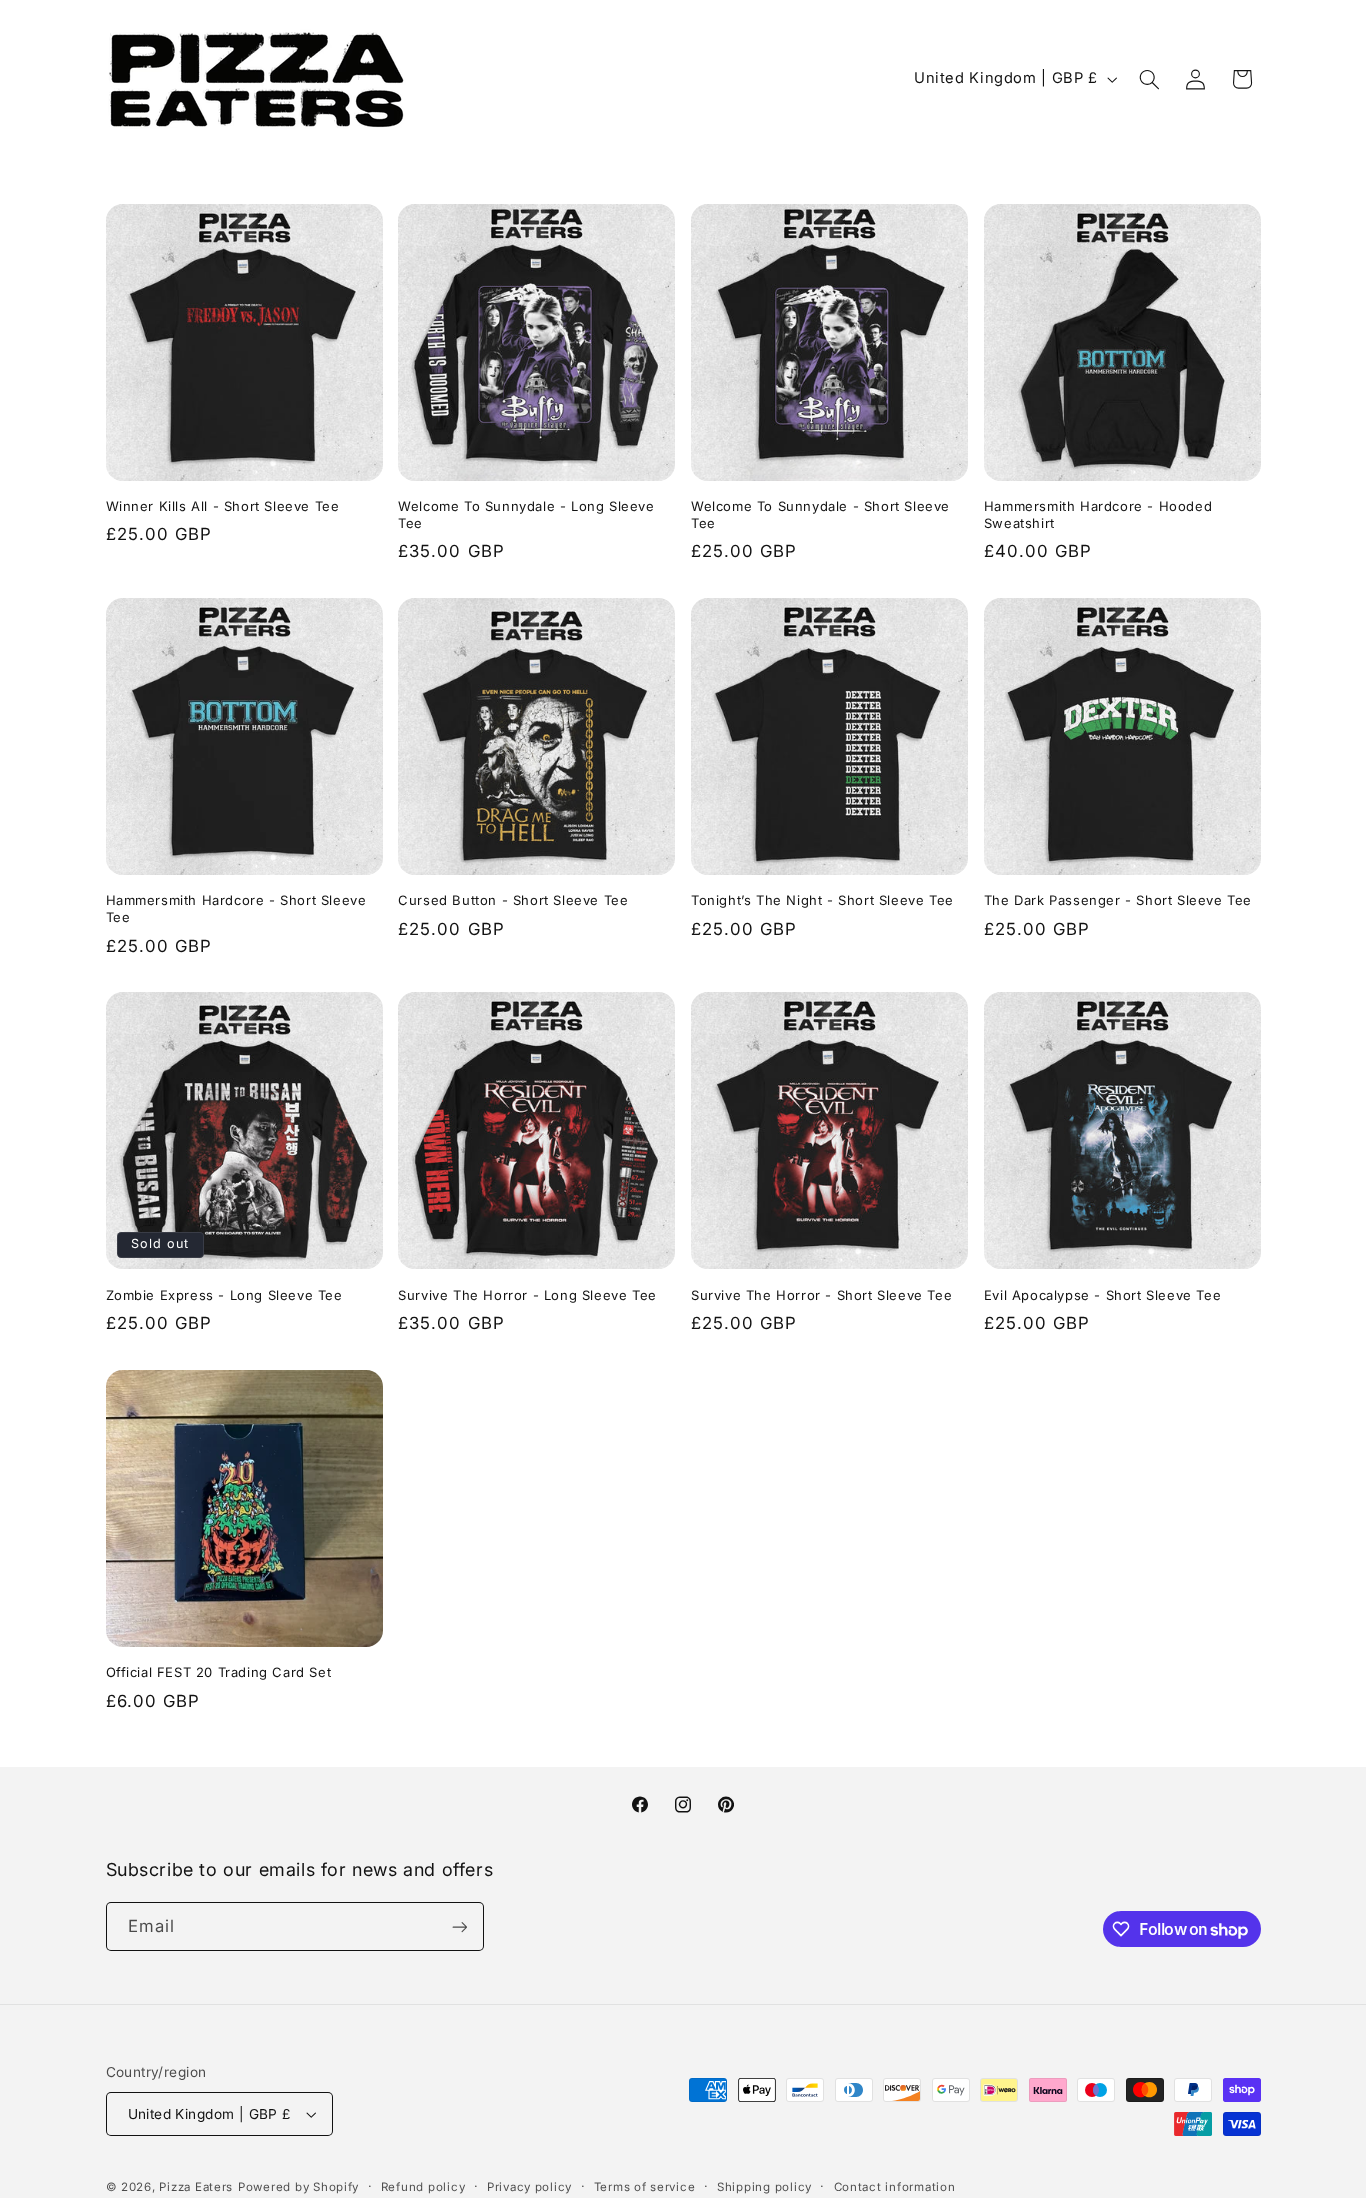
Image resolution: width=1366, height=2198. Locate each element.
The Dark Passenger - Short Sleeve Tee (1118, 900)
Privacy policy (529, 2187)
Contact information (895, 2187)
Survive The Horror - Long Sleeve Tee (527, 1295)
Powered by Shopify (298, 2187)
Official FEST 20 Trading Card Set (219, 1672)
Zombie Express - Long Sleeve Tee (224, 1295)
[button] (1149, 79)
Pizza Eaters (196, 2187)
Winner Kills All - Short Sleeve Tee (223, 506)
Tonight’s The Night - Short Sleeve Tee (822, 900)
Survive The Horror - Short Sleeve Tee (821, 1295)
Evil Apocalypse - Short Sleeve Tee (1102, 1295)
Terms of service (645, 2187)
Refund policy (423, 2187)
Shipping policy (764, 2187)
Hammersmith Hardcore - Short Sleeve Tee (236, 908)
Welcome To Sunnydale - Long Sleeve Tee (526, 514)
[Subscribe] (459, 1926)
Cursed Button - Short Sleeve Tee (513, 900)
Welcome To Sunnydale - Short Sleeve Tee (820, 514)
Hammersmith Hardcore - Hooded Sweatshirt (1098, 514)
